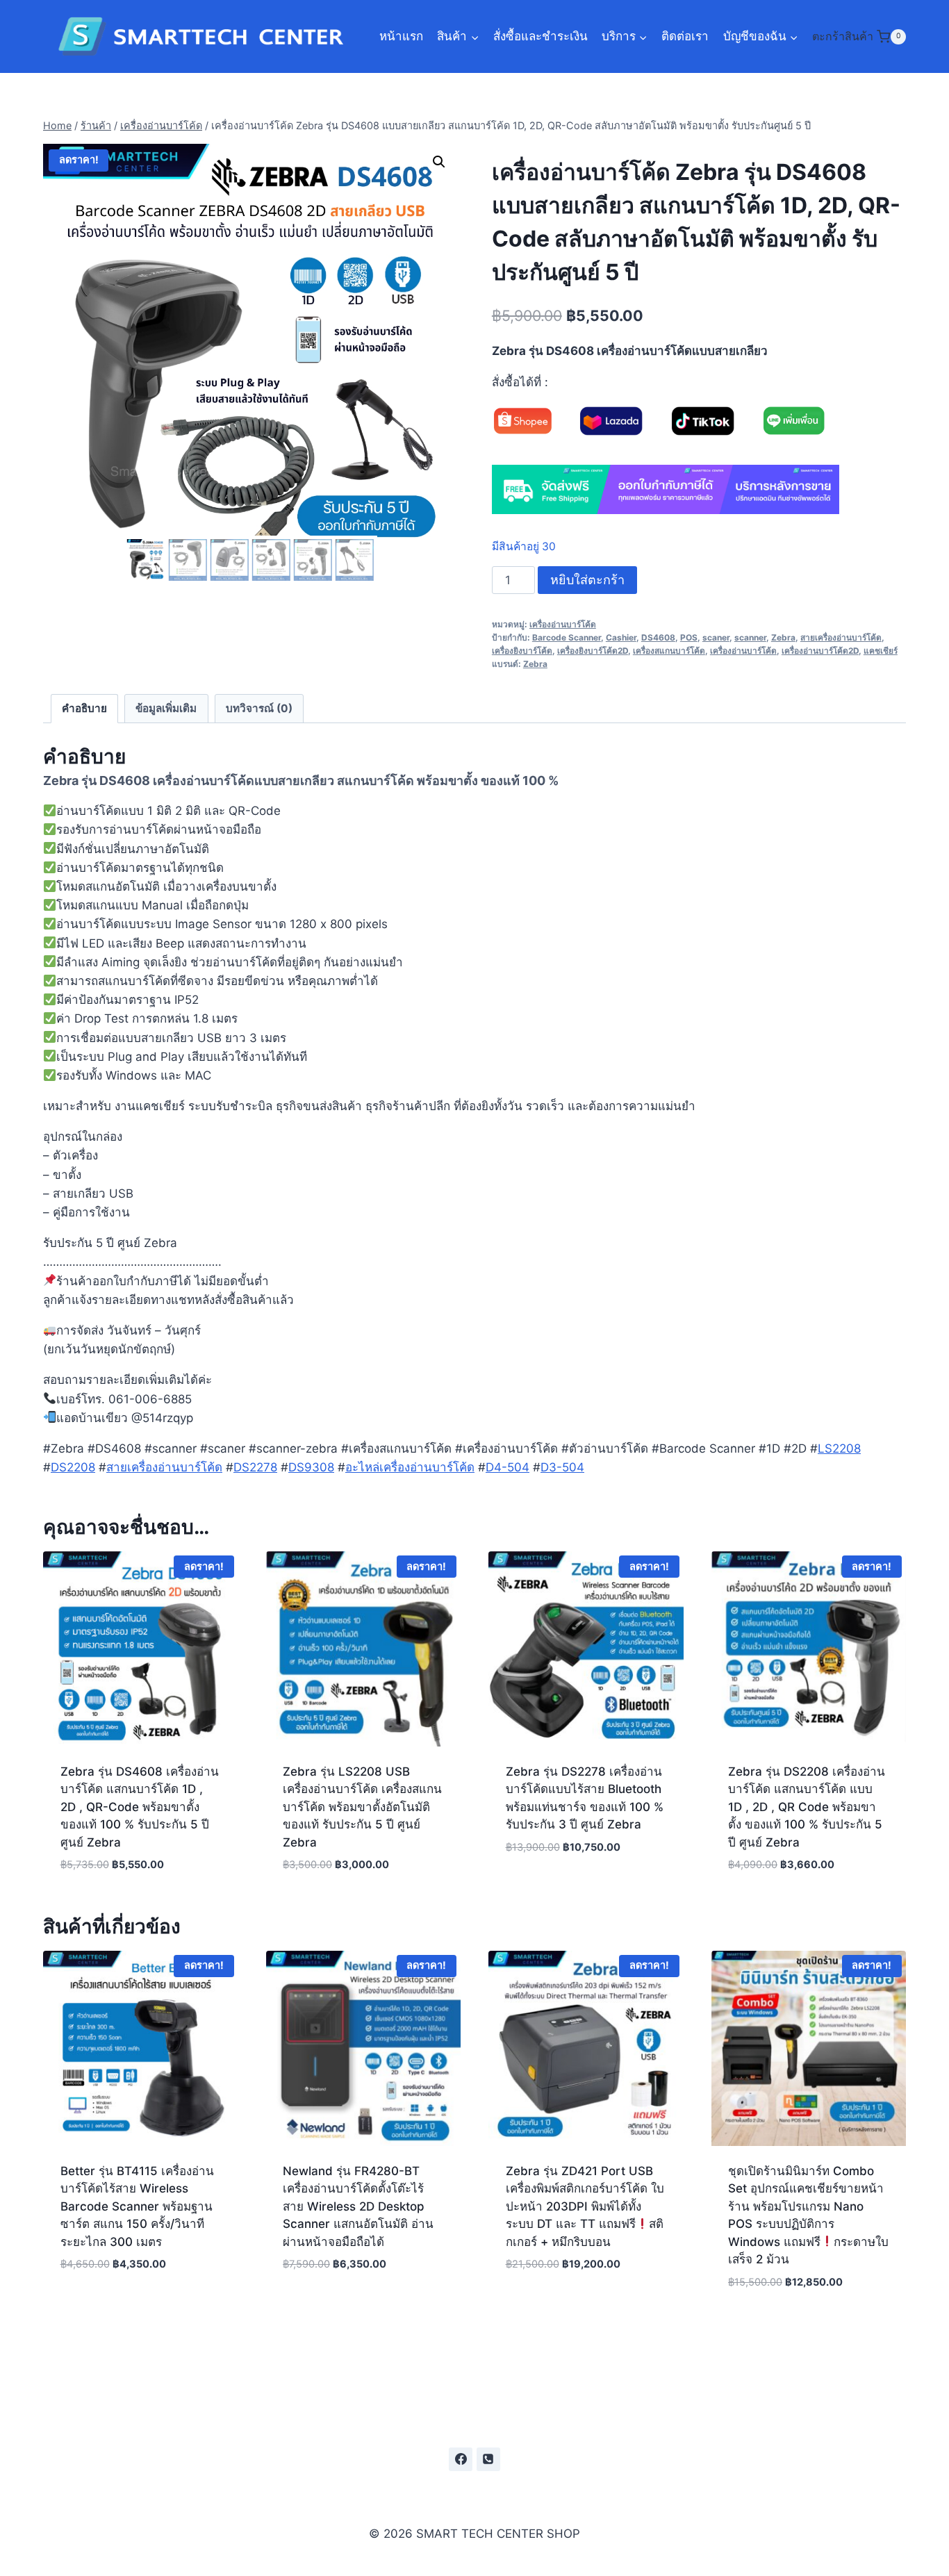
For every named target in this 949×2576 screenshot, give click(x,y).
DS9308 (311, 1467)
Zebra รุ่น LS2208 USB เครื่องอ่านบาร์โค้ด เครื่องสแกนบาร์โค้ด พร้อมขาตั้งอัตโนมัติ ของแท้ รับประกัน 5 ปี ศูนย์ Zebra (362, 1807)
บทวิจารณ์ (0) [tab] (259, 708)
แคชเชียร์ (881, 651)
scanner (750, 637)
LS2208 (839, 1448)
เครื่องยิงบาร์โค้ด (522, 651)
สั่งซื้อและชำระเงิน (540, 36)
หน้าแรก (401, 36)
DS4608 (658, 637)
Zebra (783, 637)
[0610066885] (488, 2459)
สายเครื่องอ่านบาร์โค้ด (841, 637)
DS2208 (73, 1467)
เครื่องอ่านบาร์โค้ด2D (820, 651)
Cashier (621, 637)
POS (689, 637)
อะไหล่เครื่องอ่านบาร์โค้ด (410, 1467)
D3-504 (562, 1467)
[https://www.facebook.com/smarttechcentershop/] (461, 2459)
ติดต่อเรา (685, 36)
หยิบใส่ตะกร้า (587, 580)
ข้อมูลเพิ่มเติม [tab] (166, 708)
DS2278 (255, 1467)
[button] (439, 162)
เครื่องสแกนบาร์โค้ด (669, 651)
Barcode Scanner (567, 637)
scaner (716, 637)
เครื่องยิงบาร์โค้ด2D (593, 651)
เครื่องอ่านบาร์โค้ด (563, 624)
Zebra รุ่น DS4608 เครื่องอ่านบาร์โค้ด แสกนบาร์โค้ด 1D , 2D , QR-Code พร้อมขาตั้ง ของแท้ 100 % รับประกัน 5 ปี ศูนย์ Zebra (140, 1807)
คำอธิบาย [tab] (84, 708)
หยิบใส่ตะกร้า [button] (586, 1889)
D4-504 (507, 1467)
